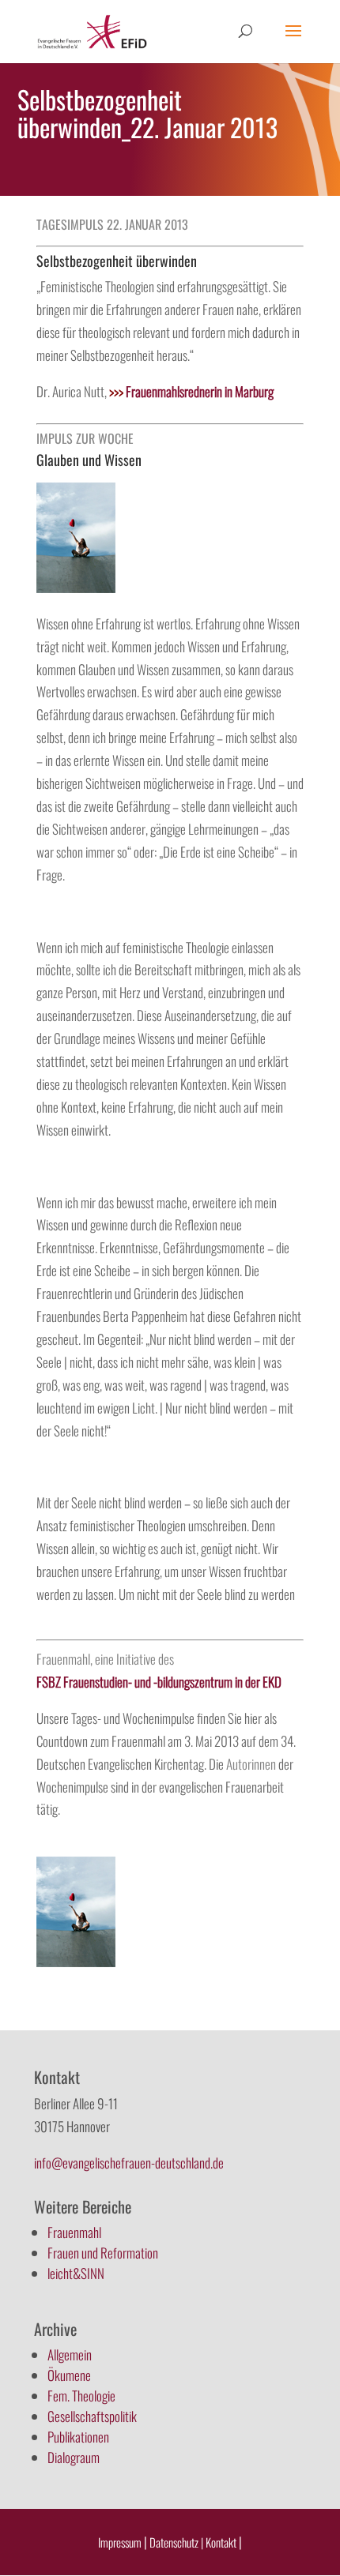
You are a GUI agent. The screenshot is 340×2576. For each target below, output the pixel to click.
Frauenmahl (74, 2232)
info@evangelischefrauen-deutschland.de (129, 2163)
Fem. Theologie (81, 2396)
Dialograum (74, 2457)
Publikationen (78, 2437)
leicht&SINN (76, 2273)
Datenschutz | (176, 2542)
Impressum (120, 2542)
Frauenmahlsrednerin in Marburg (191, 391)
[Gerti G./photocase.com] (76, 587)
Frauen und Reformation (103, 2253)
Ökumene (69, 2375)
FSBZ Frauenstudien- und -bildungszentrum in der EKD (159, 1682)
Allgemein (70, 2354)
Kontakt (222, 2542)
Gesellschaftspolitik (92, 2416)
